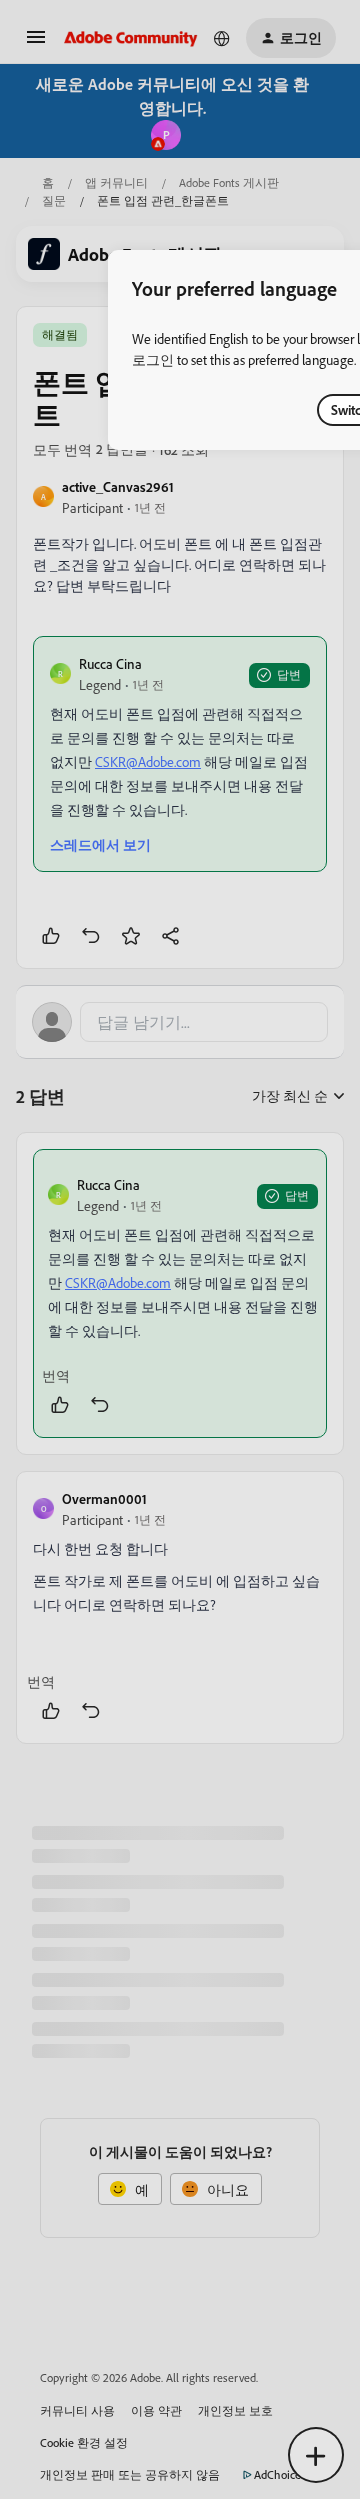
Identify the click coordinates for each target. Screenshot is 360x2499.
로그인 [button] (153, 359)
